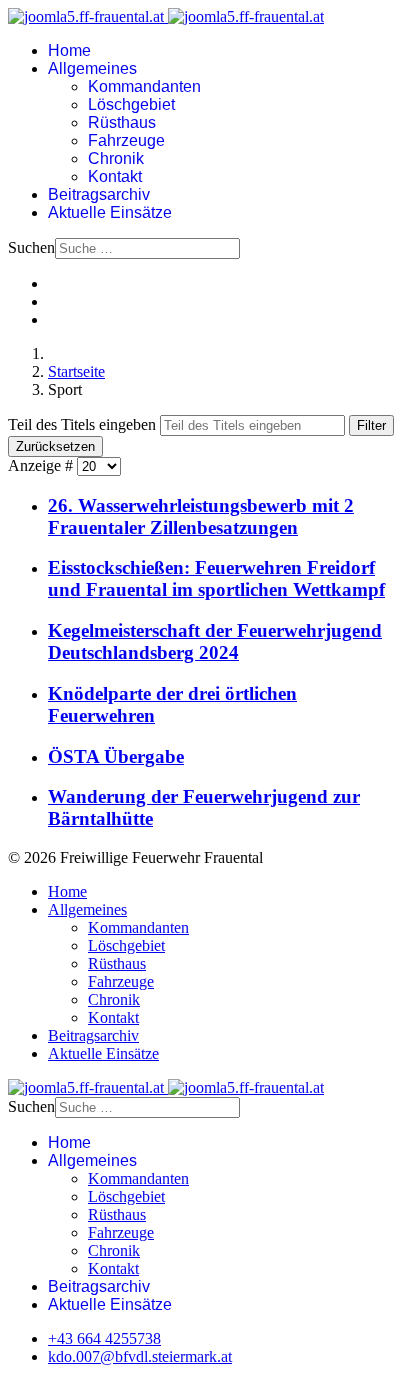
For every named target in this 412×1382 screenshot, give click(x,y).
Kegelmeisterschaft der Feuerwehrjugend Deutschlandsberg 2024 (215, 641)
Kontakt (115, 176)
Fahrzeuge (126, 140)
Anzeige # (42, 465)
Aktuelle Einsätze (110, 212)
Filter (371, 425)
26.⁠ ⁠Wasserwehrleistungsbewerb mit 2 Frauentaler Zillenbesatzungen (201, 516)
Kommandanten (144, 86)
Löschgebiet (131, 104)
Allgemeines (92, 68)
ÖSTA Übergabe (116, 756)
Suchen (31, 247)
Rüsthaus (122, 122)
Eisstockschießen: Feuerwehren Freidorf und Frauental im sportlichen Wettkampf (216, 578)
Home (69, 50)
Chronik (116, 158)
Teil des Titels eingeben (84, 424)
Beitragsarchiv (99, 194)
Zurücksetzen (55, 446)
